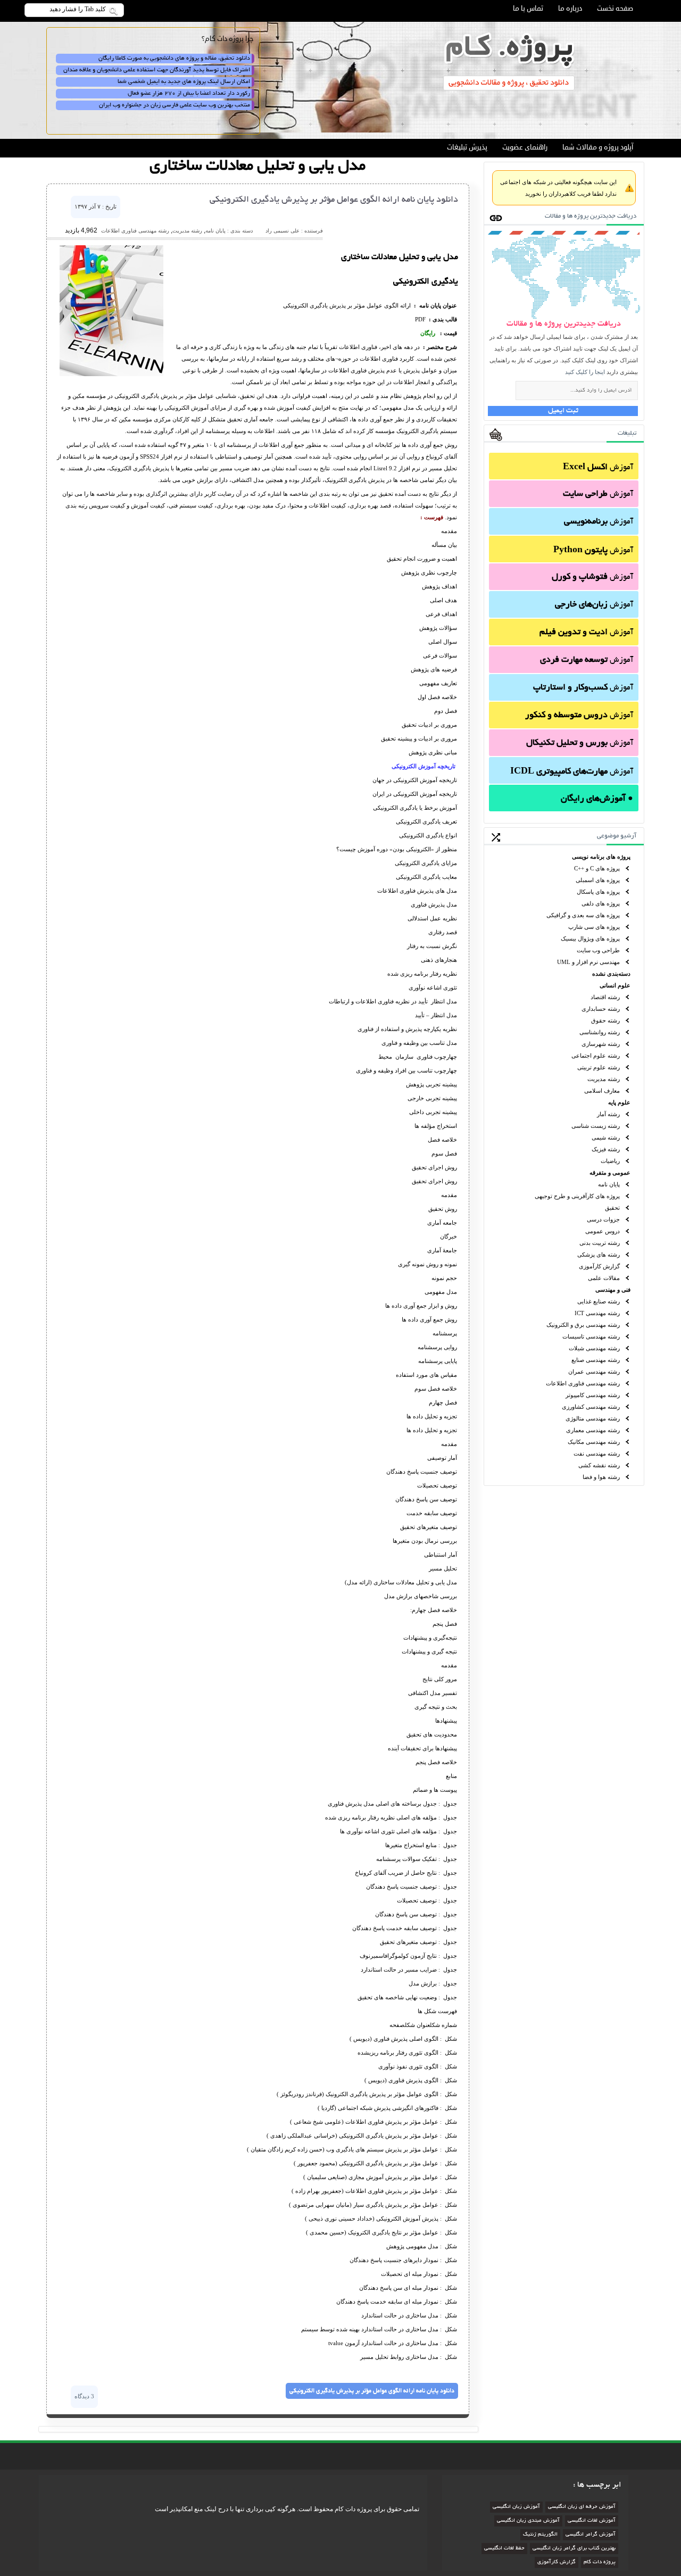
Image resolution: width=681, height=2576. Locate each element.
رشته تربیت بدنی (600, 1243)
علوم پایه (619, 1102)
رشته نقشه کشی (599, 1465)
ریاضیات (610, 1161)
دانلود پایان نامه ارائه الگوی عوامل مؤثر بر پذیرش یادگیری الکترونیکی (334, 200)
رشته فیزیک (606, 1149)
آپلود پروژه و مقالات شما (598, 147)
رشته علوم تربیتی (599, 1067)
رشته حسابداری (601, 1009)
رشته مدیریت (604, 1079)
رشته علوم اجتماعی (596, 1056)
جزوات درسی (603, 1219)
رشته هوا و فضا (601, 1477)
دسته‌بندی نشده (611, 974)
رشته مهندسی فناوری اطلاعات (583, 1383)
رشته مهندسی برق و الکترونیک (583, 1325)
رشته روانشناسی (600, 1032)
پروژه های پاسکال (598, 892)
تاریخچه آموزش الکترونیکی (424, 766)
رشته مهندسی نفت (597, 1453)
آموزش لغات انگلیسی (592, 2521)
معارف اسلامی (602, 1091)
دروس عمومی (603, 1231)
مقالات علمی (604, 1278)
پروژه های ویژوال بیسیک (590, 938)
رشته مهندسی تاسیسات (591, 1336)
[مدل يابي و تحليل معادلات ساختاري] (111, 374)
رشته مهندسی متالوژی (593, 1418)
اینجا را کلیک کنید (585, 372)
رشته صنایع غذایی (599, 1301)
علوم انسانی (615, 985)
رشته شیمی (606, 1137)
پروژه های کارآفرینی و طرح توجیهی (577, 1196)
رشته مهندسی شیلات (594, 1348)
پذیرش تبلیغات (467, 147)
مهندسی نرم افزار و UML (588, 962)
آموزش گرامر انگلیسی (591, 2535)
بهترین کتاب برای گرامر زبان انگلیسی (574, 2549)
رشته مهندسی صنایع (596, 1360)
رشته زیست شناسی (596, 1126)
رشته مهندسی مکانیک (594, 1442)
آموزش (598, 468)
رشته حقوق (605, 1020)
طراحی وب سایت (598, 950)
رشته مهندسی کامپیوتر (593, 1395)
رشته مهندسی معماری (593, 1430)
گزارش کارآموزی (599, 1266)
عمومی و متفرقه (610, 1173)
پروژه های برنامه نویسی (601, 857)
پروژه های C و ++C (597, 868)
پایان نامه (609, 1184)
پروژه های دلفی (601, 903)
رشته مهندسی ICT (597, 1313)
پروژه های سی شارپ (594, 927)
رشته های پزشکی (599, 1254)
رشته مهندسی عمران (594, 1372)
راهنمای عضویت (525, 147)
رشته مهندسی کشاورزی (591, 1407)
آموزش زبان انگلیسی (516, 2507)
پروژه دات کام (600, 2562)
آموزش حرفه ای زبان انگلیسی (582, 2507)
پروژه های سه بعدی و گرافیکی (583, 915)
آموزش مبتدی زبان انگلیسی (528, 2521)
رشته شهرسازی (601, 1044)
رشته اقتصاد (605, 997)
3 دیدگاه (84, 2396)
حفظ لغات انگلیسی (504, 2549)
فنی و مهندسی (613, 1290)
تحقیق (612, 1208)
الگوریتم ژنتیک (540, 2535)
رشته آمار (608, 1114)
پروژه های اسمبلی (598, 880)
